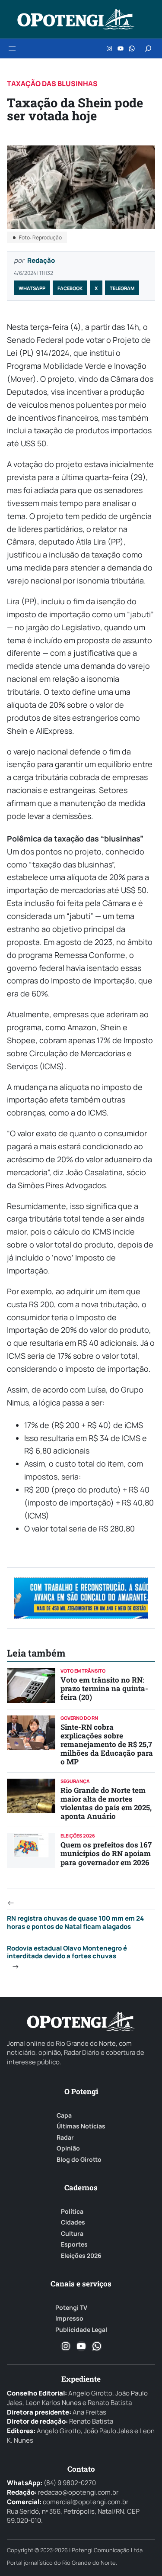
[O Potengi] (76, 19)
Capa (64, 2115)
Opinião (68, 2148)
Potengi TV (71, 2308)
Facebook (70, 288)
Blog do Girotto (79, 2160)
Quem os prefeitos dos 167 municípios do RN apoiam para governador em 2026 (106, 1853)
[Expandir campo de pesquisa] (148, 48)
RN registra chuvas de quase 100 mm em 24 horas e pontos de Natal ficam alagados (75, 1922)
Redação (41, 260)
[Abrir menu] (12, 48)
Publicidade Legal (81, 2330)
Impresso (69, 2318)
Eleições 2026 (81, 2256)
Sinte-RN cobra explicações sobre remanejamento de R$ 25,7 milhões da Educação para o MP (107, 1744)
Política (72, 2212)
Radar (65, 2138)
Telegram (122, 288)
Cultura (72, 2234)
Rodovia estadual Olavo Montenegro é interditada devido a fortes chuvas (67, 1952)
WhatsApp (32, 288)
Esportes (74, 2244)
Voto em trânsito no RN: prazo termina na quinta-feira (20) (104, 1688)
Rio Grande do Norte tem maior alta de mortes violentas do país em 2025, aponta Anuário (106, 1803)
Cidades (73, 2222)
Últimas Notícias (81, 2126)
